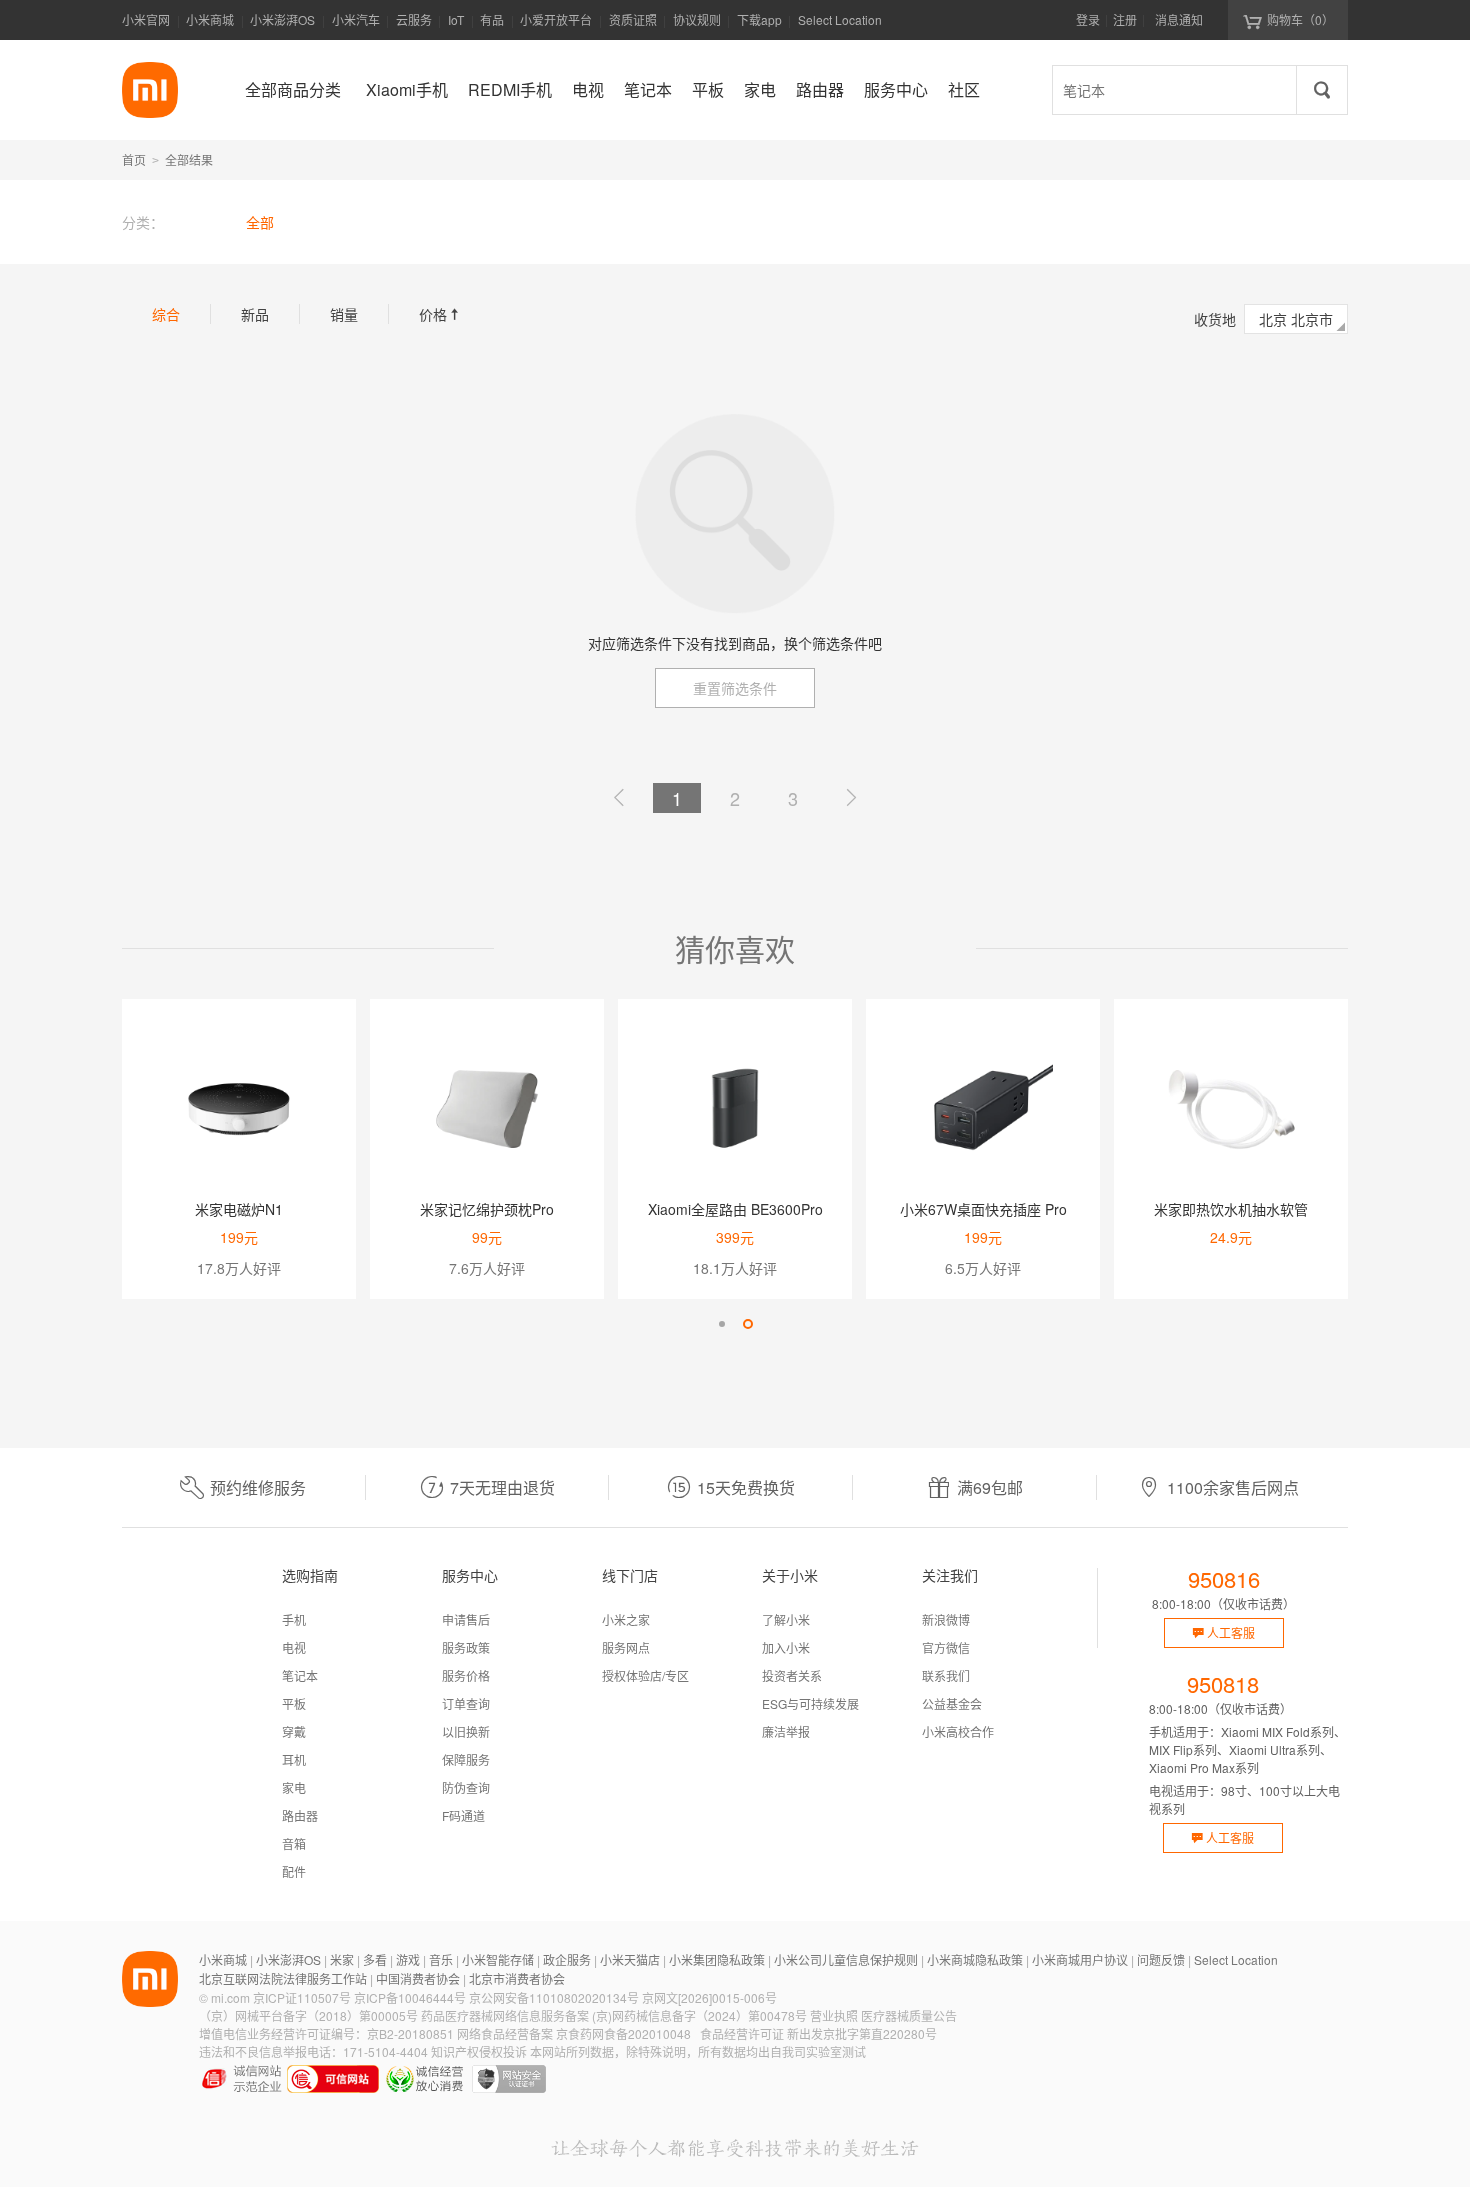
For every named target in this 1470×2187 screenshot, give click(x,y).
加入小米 (786, 1647)
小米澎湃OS (282, 19)
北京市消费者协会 (517, 1978)
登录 (1088, 19)
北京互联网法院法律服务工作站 (283, 1978)
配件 (294, 1871)
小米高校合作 (958, 1731)
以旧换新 (466, 1731)
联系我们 (946, 1675)
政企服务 (567, 1959)
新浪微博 (946, 1619)
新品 (255, 314)
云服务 (414, 19)
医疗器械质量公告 (909, 2015)
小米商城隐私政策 (975, 1959)
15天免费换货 (746, 1487)
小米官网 (146, 19)
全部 (260, 222)
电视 (294, 1647)
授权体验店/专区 (645, 1675)
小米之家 (626, 1619)
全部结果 (189, 159)
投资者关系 (792, 1675)
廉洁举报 (786, 1731)
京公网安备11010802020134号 (554, 1997)
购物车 (1300, 19)
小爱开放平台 (556, 19)
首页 (134, 159)
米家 (342, 1959)
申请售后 (466, 1619)
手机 (294, 1619)
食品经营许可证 (742, 2033)
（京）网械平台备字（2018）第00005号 (308, 2015)
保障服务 (466, 1759)
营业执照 (834, 2015)
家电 (294, 1787)
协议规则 (697, 19)
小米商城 (210, 19)
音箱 (294, 1843)
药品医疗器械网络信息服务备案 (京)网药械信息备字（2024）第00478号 (614, 2015)
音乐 (441, 1959)
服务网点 (626, 1647)
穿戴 (294, 1731)
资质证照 (633, 19)
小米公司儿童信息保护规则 (846, 1959)
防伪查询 (466, 1787)
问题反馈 (1161, 1959)
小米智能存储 (498, 1959)
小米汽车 (356, 19)
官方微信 (946, 1647)
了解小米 (786, 1619)
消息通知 (1179, 19)
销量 (344, 314)
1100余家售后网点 (1233, 1487)
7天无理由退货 (502, 1487)
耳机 (294, 1759)
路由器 (300, 1815)
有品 (492, 19)
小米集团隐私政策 (717, 1959)
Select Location (840, 19)
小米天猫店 (630, 1959)
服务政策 (466, 1647)
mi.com (230, 1997)
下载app (759, 25)
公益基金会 (952, 1703)
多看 (375, 1959)
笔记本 (300, 1675)
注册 (1125, 19)
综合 (166, 314)
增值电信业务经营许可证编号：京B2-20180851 (326, 2033)
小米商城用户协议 (1080, 1959)
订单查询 (466, 1703)
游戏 (408, 1959)
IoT (456, 19)
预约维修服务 (258, 1487)
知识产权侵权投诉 (479, 2051)
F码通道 (463, 1815)
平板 (294, 1703)
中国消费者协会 (418, 1978)
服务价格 (466, 1675)
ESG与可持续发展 (810, 1703)
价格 (441, 314)
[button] (722, 1324)
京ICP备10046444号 (410, 1997)
